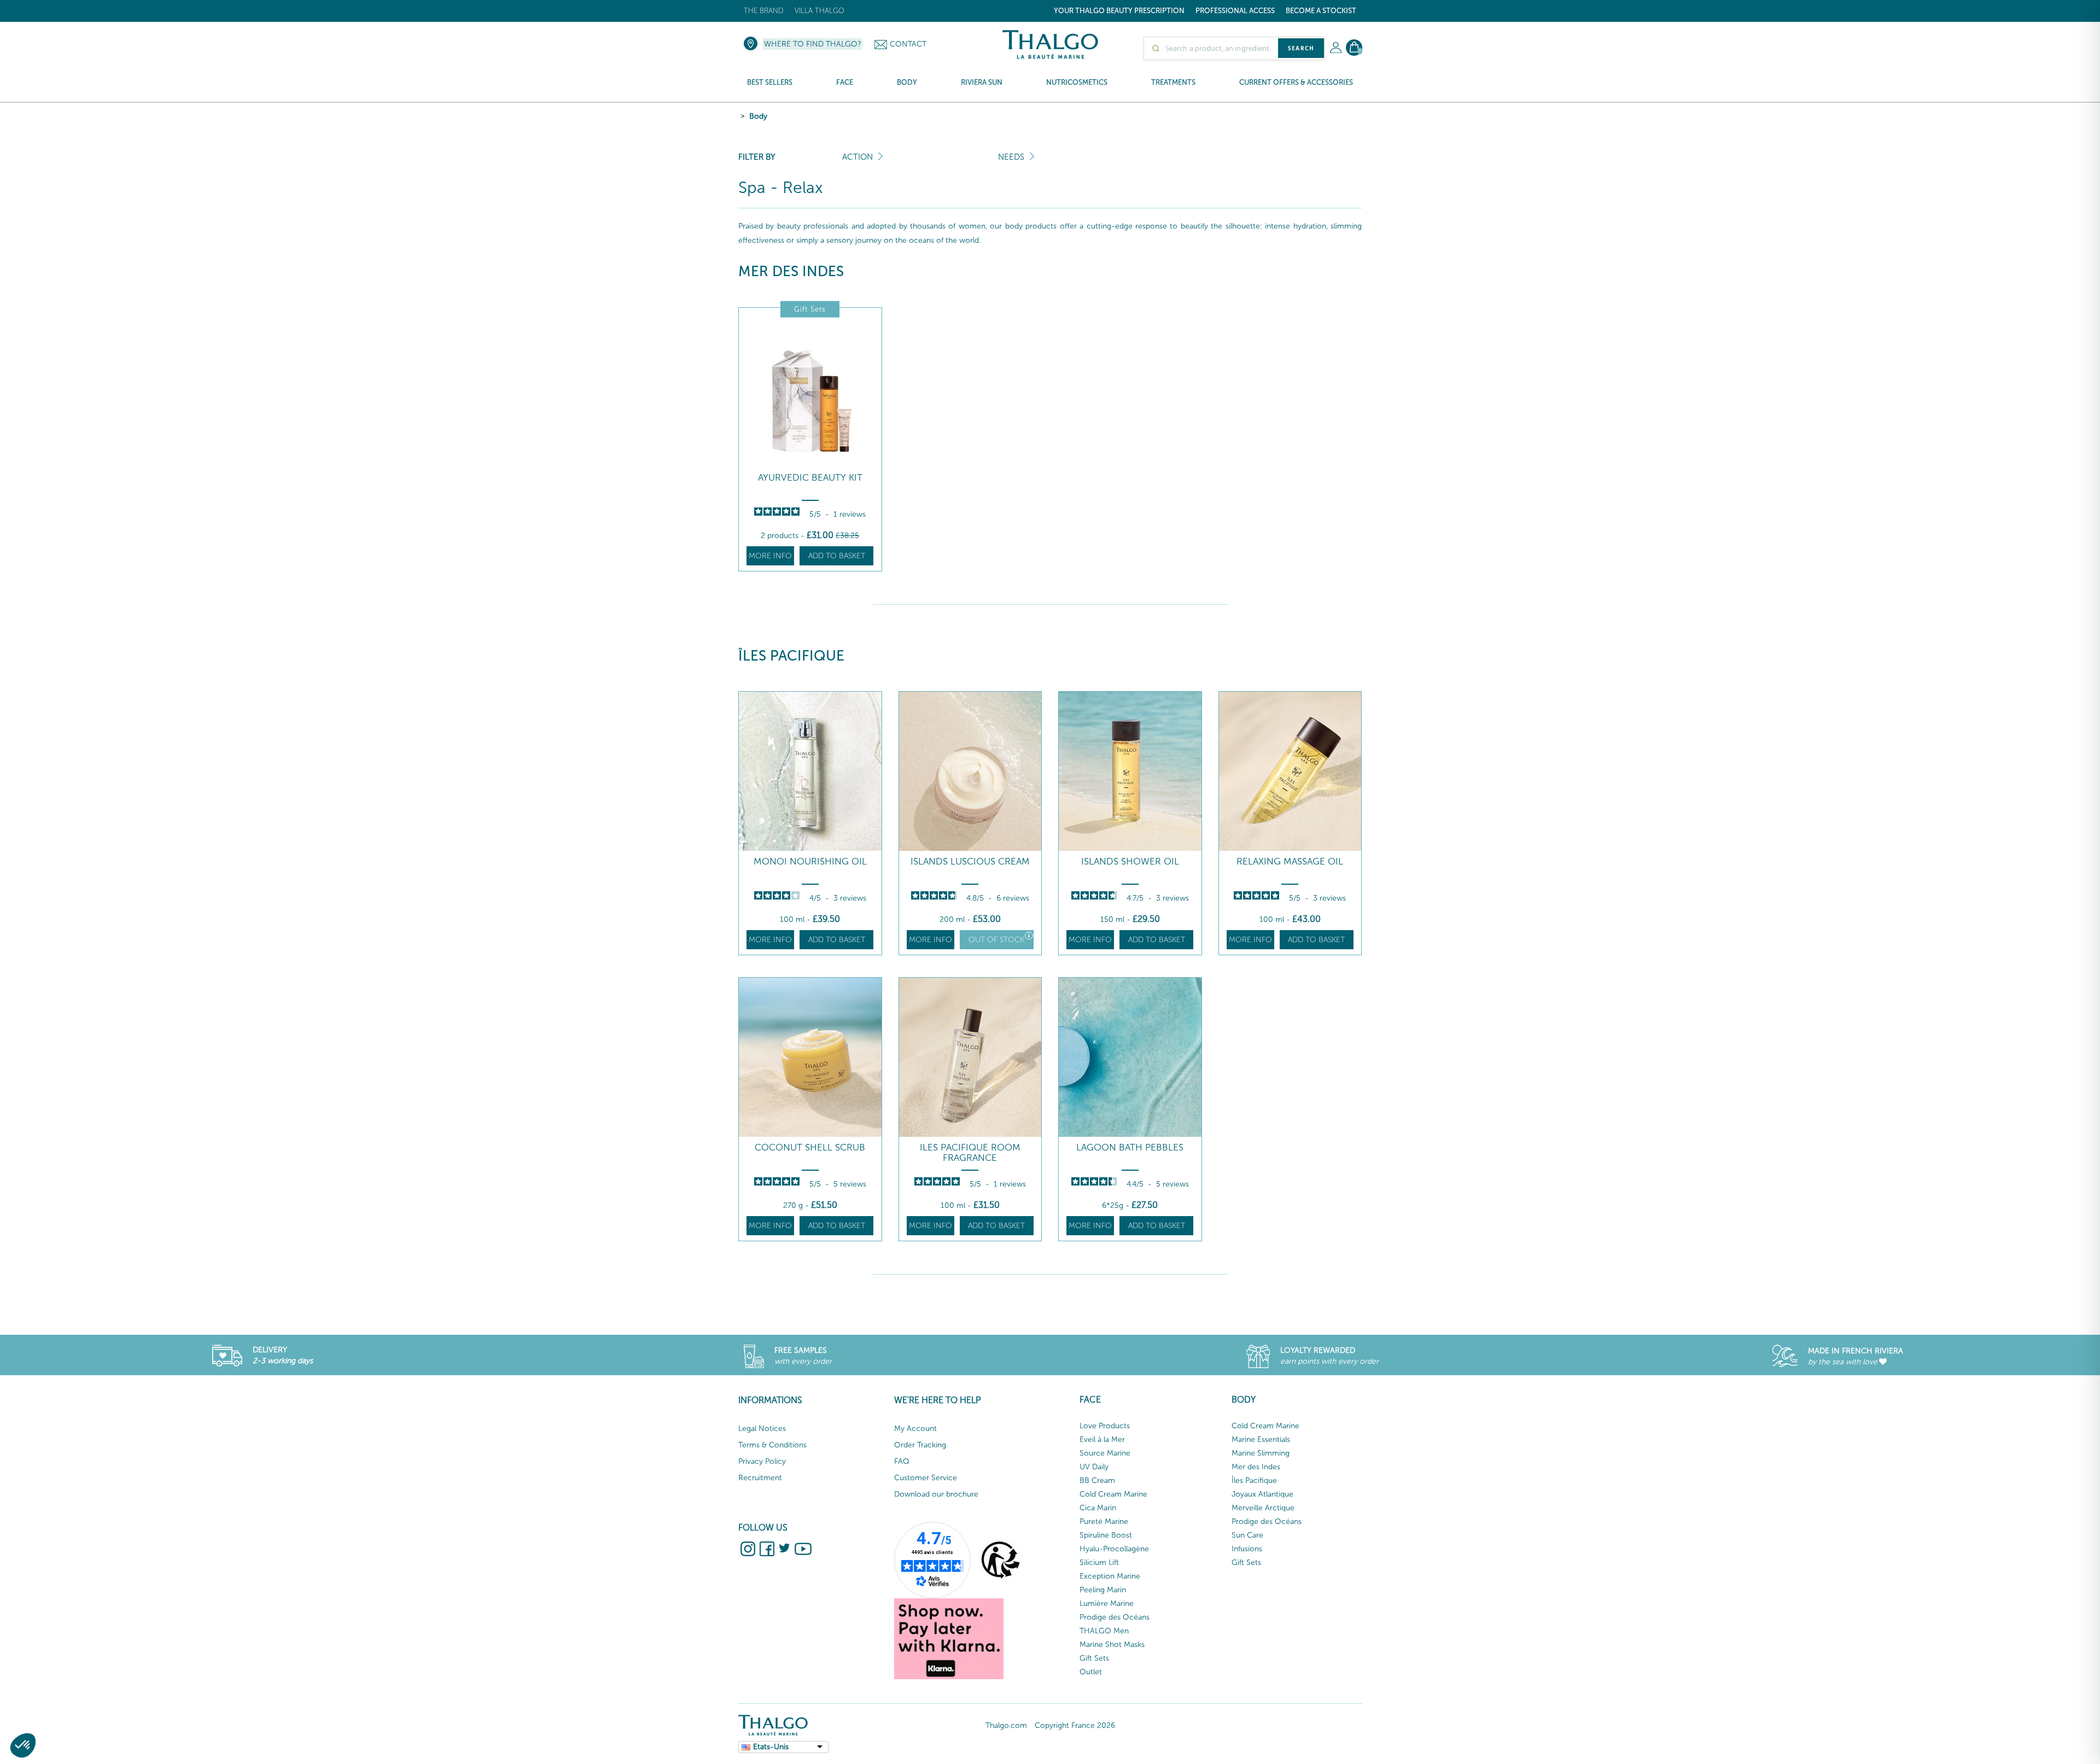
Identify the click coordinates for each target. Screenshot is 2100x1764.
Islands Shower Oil (1130, 861)
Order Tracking (920, 1445)
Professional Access (1235, 11)
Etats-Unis (771, 1747)
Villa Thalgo (819, 11)
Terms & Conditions (772, 1445)
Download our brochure (936, 1494)
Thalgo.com (1006, 1725)
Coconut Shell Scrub (810, 1147)
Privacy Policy (762, 1461)
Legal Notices (762, 1429)
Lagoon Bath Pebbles (1130, 1147)
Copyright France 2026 (1075, 1725)
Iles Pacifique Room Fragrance (970, 1152)
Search (1301, 48)
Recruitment (760, 1478)
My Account (915, 1429)
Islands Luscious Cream (970, 861)
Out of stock (996, 940)
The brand (764, 11)
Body (758, 116)
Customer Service (926, 1478)
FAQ (902, 1461)
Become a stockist (1321, 11)
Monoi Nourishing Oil (810, 861)
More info (770, 556)
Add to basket (837, 556)
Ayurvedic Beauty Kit (810, 478)
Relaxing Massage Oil (1290, 861)
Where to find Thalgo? (813, 44)
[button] (23, 1745)
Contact (908, 44)
